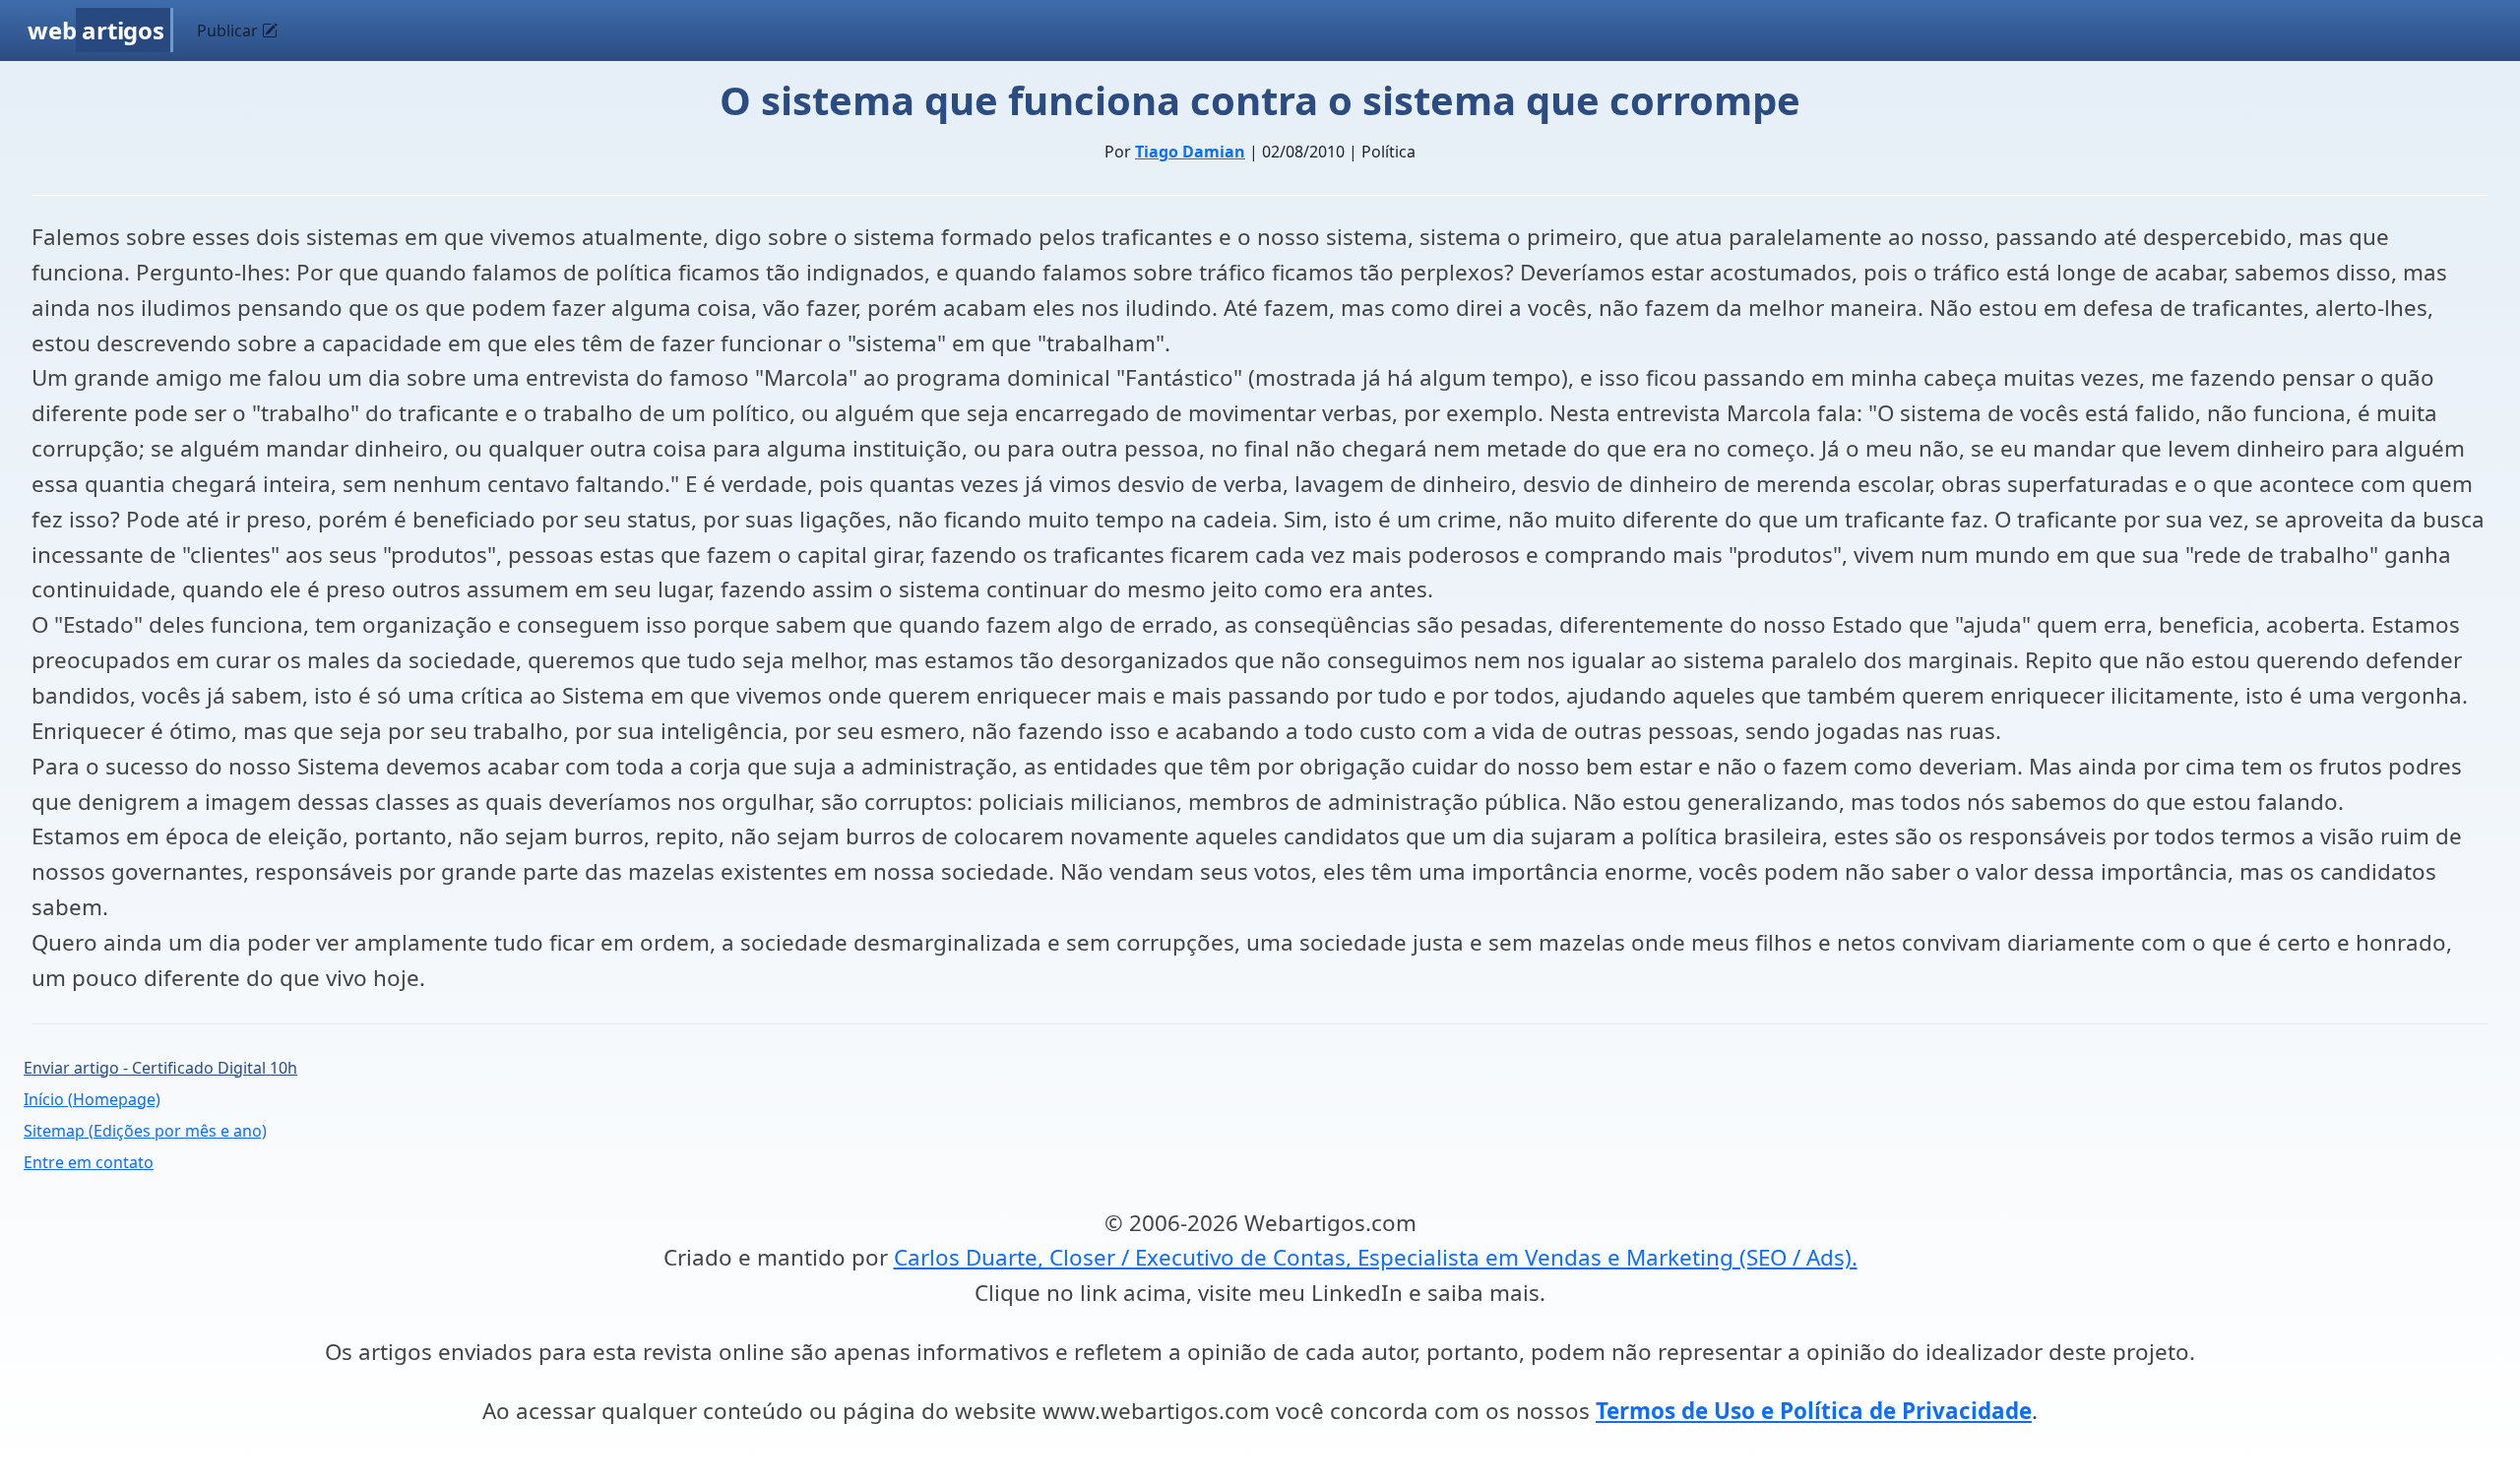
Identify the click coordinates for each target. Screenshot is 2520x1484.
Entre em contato (89, 1162)
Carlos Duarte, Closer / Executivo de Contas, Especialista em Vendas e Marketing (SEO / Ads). (1376, 1257)
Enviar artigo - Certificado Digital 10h (160, 1068)
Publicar (229, 31)
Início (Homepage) (92, 1099)
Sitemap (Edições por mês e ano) (145, 1131)
